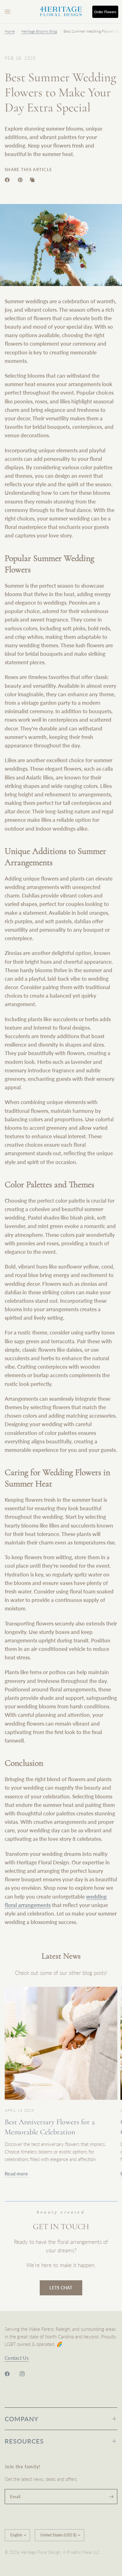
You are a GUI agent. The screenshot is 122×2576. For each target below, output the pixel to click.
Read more (16, 2174)
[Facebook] (8, 180)
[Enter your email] (111, 2497)
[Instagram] (27, 2374)
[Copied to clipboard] (33, 180)
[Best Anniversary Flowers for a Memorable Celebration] (61, 2043)
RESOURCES (24, 2441)
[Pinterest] (22, 180)
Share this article (28, 170)
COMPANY (22, 2419)
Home (10, 31)
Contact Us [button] (17, 2358)
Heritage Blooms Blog (39, 31)
